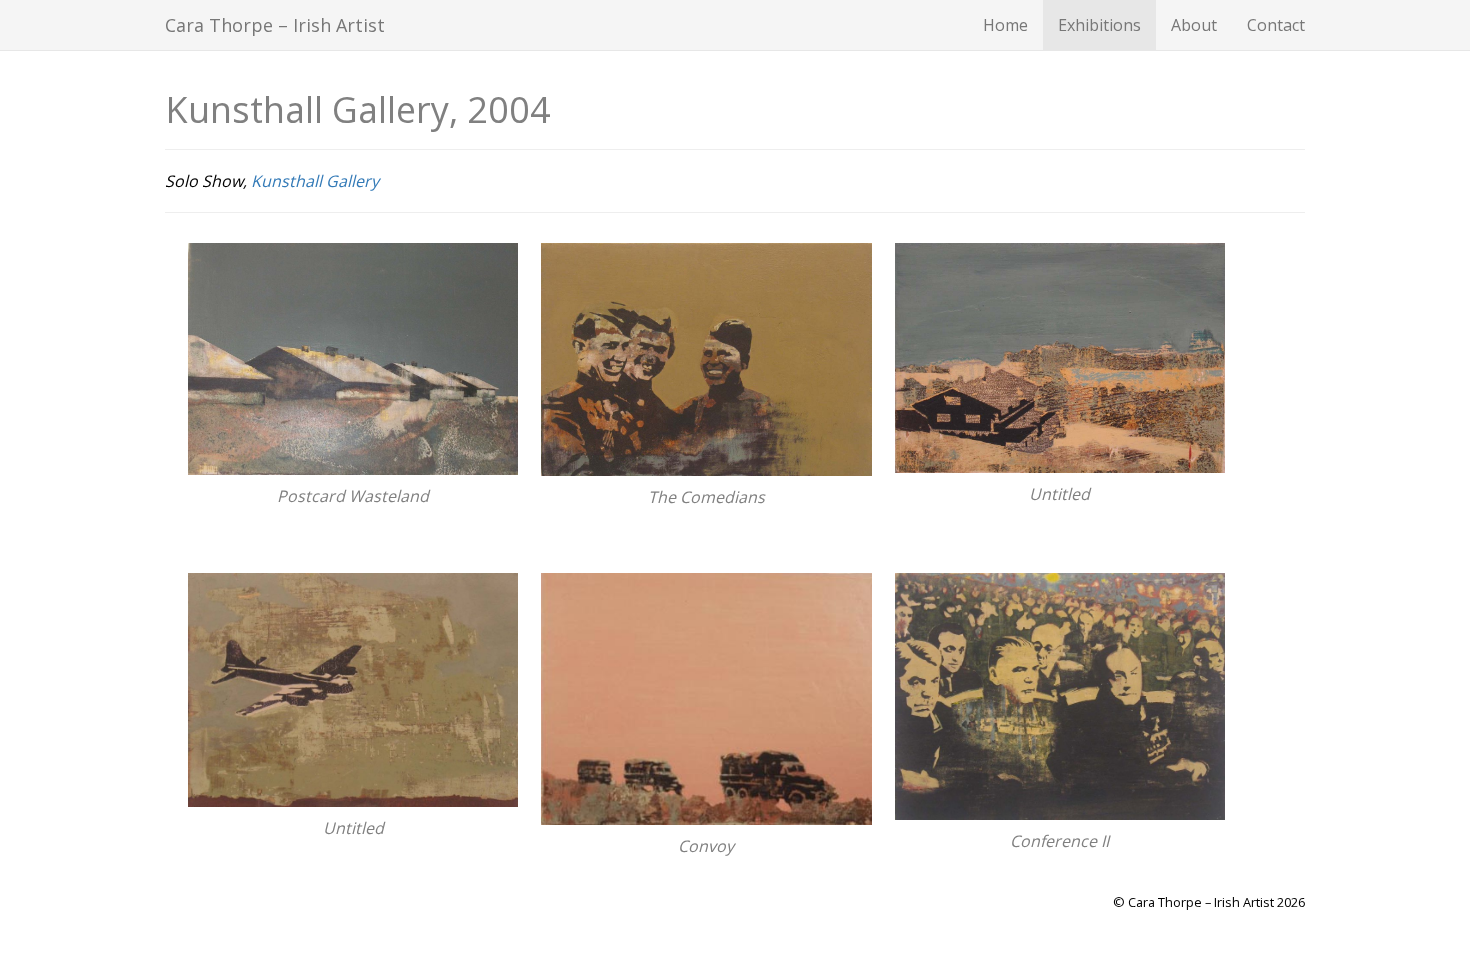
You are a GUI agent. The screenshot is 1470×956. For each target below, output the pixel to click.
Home (1005, 25)
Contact (1276, 25)
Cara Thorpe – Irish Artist (275, 25)
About (1194, 25)
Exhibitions (1099, 25)
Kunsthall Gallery (315, 181)
